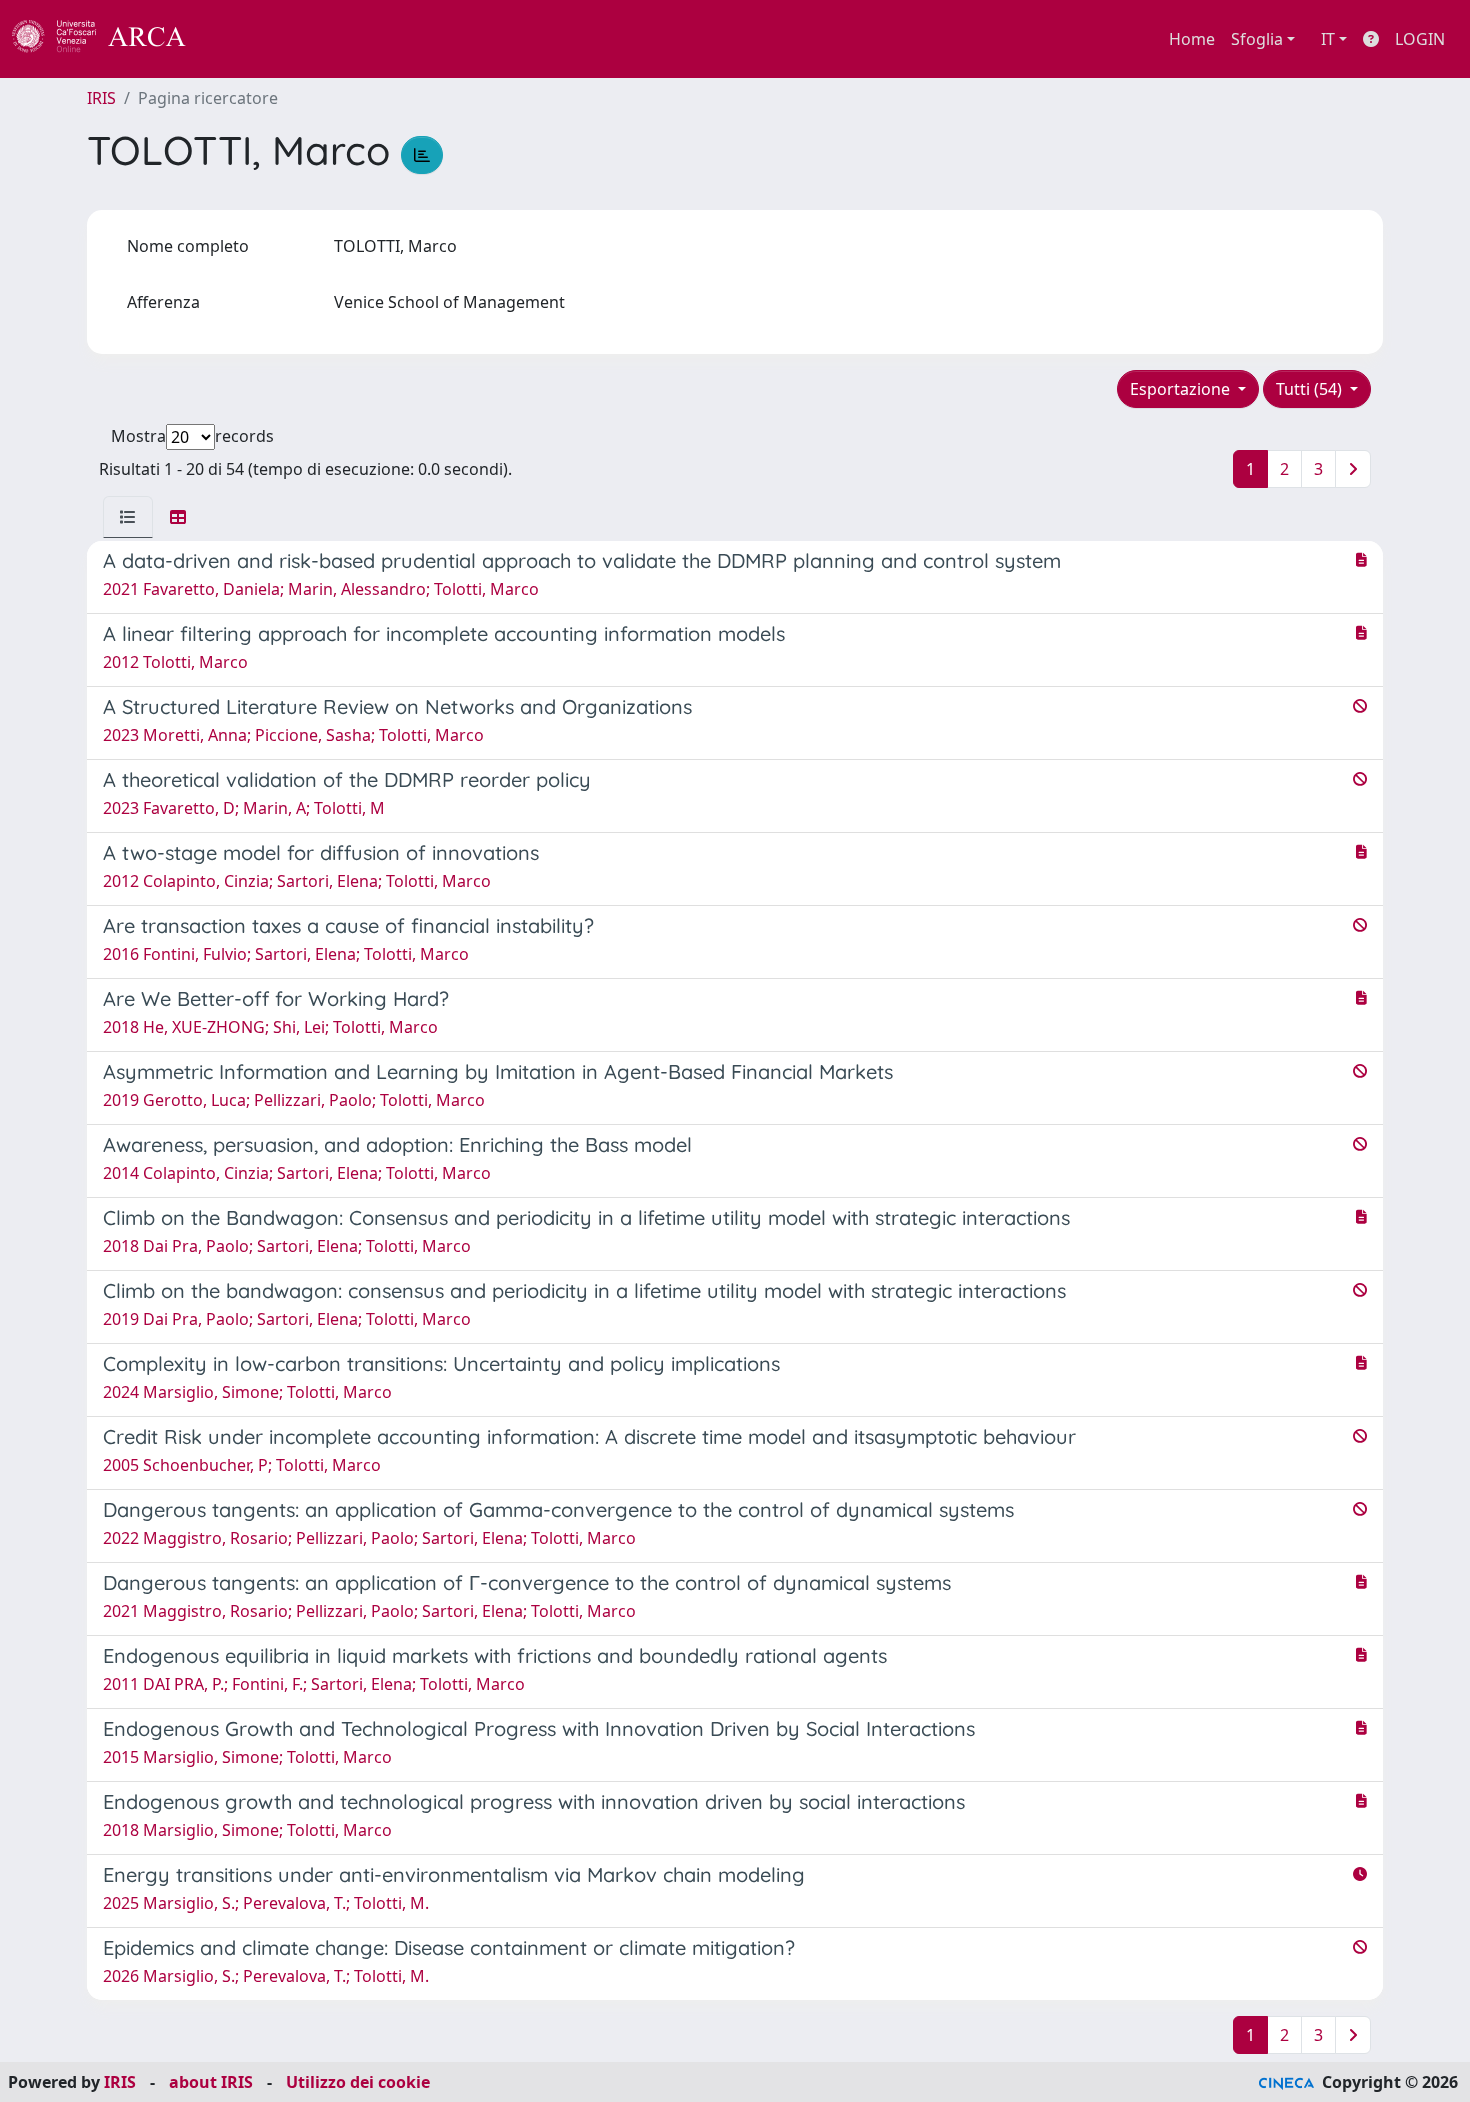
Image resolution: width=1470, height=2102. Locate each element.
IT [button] (1328, 39)
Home (1192, 39)
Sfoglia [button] (1257, 39)
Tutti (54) (1311, 389)
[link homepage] (110, 39)
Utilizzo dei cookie (358, 2082)
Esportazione (1182, 389)
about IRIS (211, 2082)
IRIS (101, 98)
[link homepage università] (240, 39)
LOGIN (1420, 39)
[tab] (128, 517)
